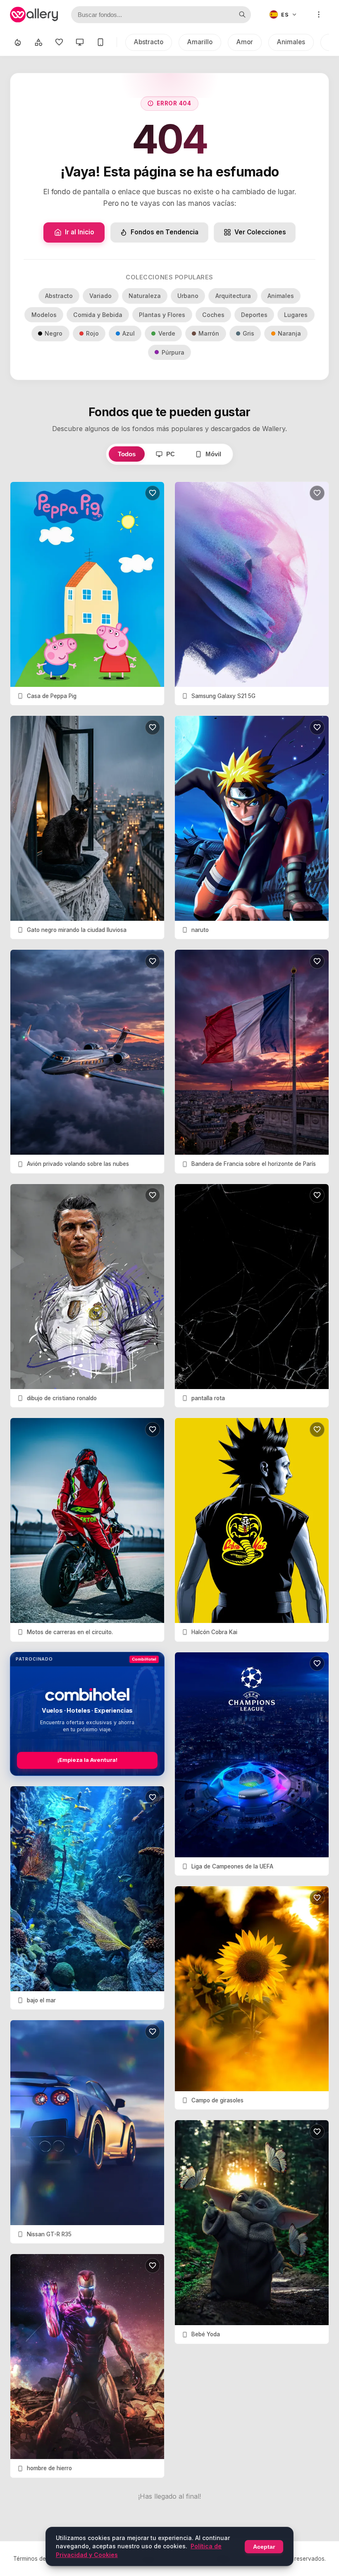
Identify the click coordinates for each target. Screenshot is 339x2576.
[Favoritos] (59, 42)
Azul (129, 333)
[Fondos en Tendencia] (18, 42)
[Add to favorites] (153, 493)
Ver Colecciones (260, 232)
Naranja (289, 333)
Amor (245, 42)
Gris (248, 333)
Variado (100, 296)
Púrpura (173, 352)
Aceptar (264, 2547)
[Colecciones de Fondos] (38, 42)
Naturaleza (145, 296)
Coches (213, 315)
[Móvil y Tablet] (100, 42)
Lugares (296, 315)
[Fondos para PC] (80, 42)
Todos (127, 454)
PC (171, 454)
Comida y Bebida (98, 315)
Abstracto (149, 42)
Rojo (92, 333)
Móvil (213, 454)
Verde (167, 333)
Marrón (209, 333)
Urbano (188, 296)
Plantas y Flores (162, 315)
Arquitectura (233, 296)
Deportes (254, 315)
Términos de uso (35, 2559)
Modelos (44, 315)
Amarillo (200, 42)
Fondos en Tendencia (165, 232)
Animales (291, 42)
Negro (54, 333)
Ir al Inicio (80, 232)
